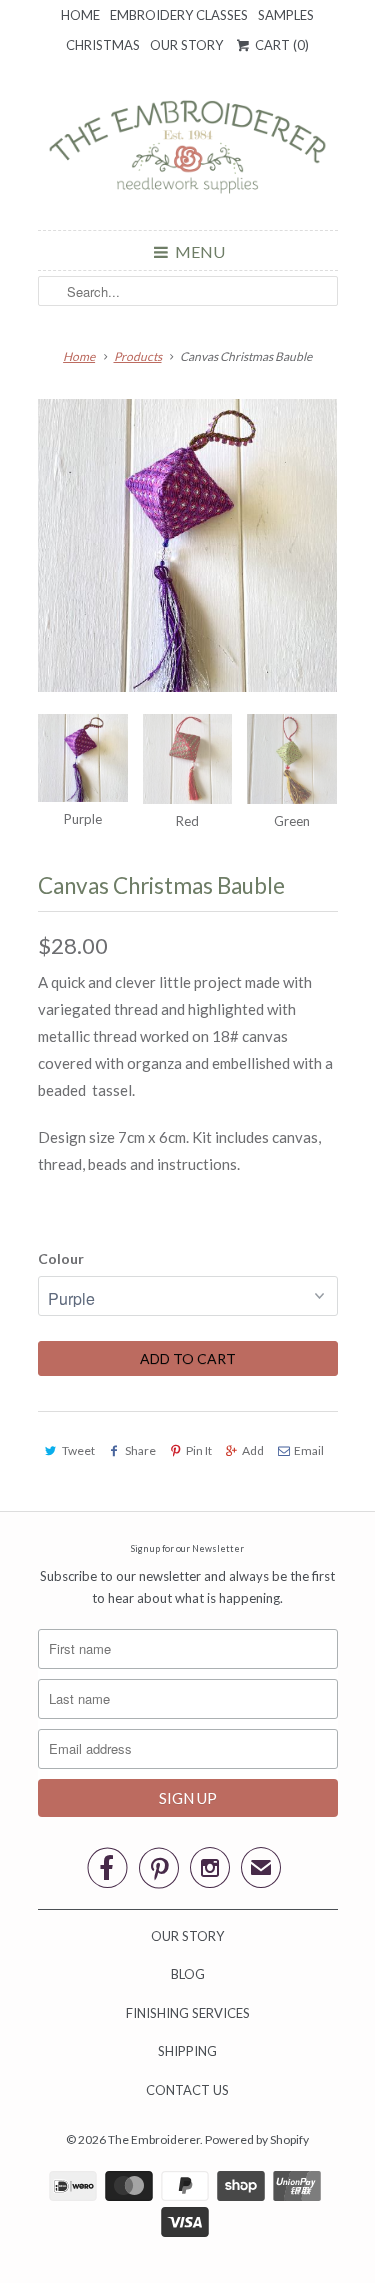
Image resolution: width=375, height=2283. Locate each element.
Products (138, 356)
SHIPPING (187, 2051)
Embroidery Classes (179, 15)
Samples (286, 15)
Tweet (78, 1450)
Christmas (103, 45)
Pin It (199, 1450)
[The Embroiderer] (188, 152)
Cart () (280, 45)
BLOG (188, 1974)
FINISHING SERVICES (188, 2013)
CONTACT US (187, 2090)
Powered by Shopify (257, 2139)
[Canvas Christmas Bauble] (188, 549)
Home (80, 15)
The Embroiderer (154, 2139)
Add (253, 1450)
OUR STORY (187, 1936)
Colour (61, 1258)
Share (140, 1450)
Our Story (186, 45)
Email (309, 1450)
